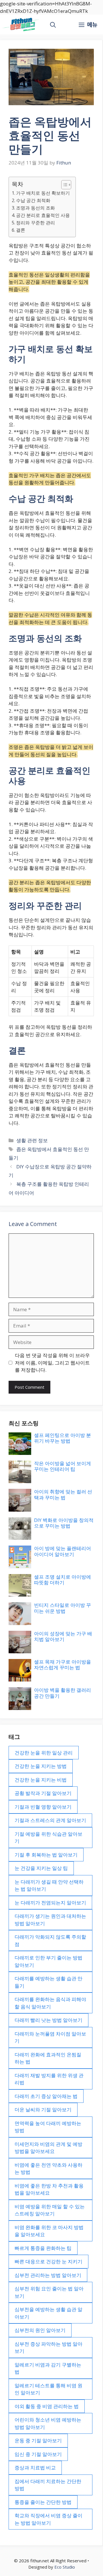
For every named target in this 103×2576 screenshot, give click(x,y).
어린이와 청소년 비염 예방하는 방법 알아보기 (48, 2423)
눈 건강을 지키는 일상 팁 (41, 1868)
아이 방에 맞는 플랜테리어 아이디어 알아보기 (63, 1551)
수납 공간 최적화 (33, 200)
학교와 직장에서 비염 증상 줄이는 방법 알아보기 (48, 2519)
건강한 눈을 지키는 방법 (41, 1766)
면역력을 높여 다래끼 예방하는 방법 (48, 2127)
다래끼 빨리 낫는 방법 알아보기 (48, 2020)
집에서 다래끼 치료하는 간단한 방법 (48, 2485)
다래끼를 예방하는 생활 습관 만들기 (48, 1982)
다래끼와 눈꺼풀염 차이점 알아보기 (50, 2037)
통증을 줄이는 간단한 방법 (43, 2502)
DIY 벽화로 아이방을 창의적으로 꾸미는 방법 (64, 1523)
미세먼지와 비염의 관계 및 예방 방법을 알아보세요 (48, 2148)
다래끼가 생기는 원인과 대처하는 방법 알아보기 (50, 1920)
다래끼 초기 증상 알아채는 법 (46, 2096)
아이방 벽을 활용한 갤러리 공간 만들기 (63, 1693)
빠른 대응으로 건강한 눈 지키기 (48, 2261)
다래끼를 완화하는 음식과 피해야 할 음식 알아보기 (50, 2003)
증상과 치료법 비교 (35, 2468)
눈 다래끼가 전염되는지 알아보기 (50, 1903)
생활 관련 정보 (32, 1140)
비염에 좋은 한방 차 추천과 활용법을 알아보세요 (49, 2189)
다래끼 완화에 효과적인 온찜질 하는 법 (48, 2058)
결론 (21, 230)
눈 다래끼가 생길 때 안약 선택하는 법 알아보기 (49, 1885)
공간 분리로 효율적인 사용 (43, 215)
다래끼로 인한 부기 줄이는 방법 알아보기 (48, 1961)
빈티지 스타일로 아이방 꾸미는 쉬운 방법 (63, 1608)
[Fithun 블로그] (21, 25)
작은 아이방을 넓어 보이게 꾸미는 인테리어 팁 (63, 1466)
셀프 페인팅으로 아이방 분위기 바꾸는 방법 (63, 1438)
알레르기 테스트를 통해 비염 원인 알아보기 (48, 2389)
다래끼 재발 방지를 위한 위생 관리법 (49, 2079)
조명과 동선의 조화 (35, 208)
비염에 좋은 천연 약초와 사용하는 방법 (48, 2169)
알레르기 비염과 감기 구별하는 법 (48, 2368)
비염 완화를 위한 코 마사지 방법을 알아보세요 (49, 2231)
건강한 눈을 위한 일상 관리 (44, 1753)
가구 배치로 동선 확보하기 (43, 193)
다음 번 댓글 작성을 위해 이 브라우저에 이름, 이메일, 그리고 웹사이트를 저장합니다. (52, 1363)
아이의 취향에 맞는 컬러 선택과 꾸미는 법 (63, 1494)
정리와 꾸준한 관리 (35, 223)
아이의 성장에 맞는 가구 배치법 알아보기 (63, 1636)
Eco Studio (65, 2567)
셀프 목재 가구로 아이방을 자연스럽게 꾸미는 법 (63, 1665)
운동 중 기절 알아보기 (38, 2440)
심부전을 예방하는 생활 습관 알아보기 (48, 2313)
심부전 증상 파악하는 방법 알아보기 (48, 2348)
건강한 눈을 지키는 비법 (41, 1780)
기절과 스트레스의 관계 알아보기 (50, 1820)
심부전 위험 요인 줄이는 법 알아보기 (49, 2292)
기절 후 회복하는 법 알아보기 (46, 1855)
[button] (53, 25)
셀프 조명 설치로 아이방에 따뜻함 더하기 (63, 1580)
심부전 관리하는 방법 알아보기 (48, 2275)
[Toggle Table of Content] (63, 185)
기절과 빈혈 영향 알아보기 (43, 1807)
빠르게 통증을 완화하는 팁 (43, 2248)
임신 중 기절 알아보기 (38, 2454)
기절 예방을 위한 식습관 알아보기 (48, 1838)
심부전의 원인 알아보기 (40, 2330)
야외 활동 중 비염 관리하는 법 (47, 2406)
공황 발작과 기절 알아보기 (43, 1793)
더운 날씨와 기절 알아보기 (43, 2110)
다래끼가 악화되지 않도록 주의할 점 (50, 1940)
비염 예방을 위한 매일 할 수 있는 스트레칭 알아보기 (50, 2210)
